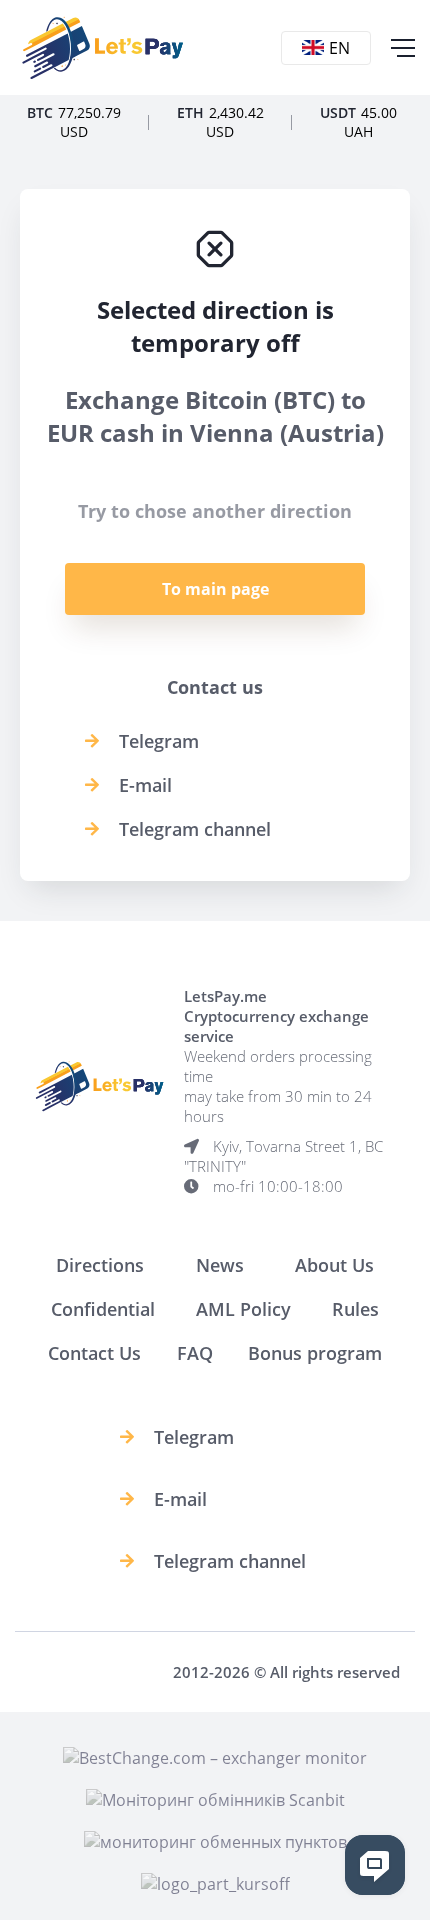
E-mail (145, 785)
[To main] (102, 47)
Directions (100, 1265)
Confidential (103, 1309)
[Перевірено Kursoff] (215, 1884)
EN (339, 48)
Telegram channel (195, 829)
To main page (215, 589)
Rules (355, 1309)
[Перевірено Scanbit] (215, 1800)
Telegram (159, 741)
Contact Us (94, 1353)
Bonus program (315, 1353)
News (220, 1265)
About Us (334, 1265)
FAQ (195, 1353)
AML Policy (243, 1309)
